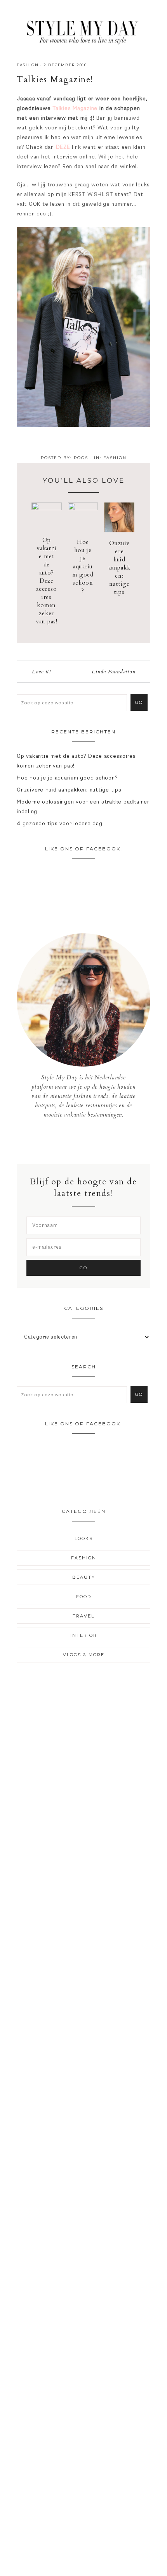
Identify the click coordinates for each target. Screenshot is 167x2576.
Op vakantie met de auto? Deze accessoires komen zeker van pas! (47, 581)
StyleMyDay (83, 30)
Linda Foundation (113, 672)
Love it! (41, 672)
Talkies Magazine (75, 108)
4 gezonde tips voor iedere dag (60, 823)
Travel (83, 1616)
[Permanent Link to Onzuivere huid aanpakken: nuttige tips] (119, 531)
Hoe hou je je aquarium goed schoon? (83, 566)
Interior (84, 1635)
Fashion (28, 65)
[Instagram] (84, 1142)
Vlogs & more (84, 1655)
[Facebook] (78, 1142)
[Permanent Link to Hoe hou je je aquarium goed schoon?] (83, 508)
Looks (84, 1538)
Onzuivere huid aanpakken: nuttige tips (119, 568)
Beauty (84, 1577)
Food (84, 1597)
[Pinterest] (90, 1142)
